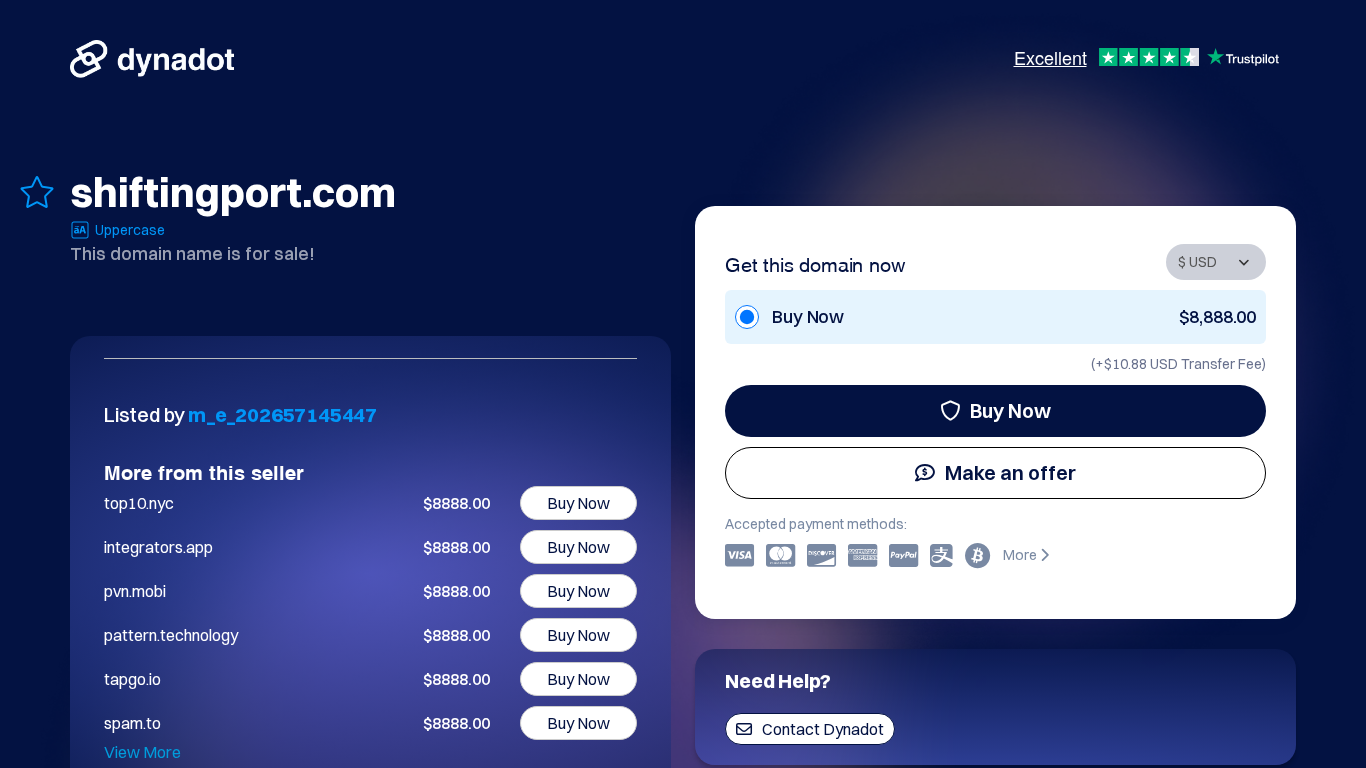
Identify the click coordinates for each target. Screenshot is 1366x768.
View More (142, 752)
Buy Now (1010, 410)
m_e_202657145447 (282, 414)
